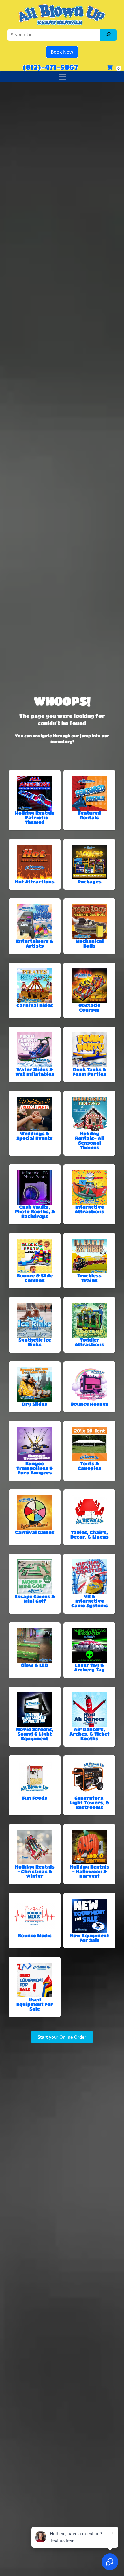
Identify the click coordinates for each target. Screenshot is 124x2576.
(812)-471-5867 (50, 67)
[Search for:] (55, 35)
